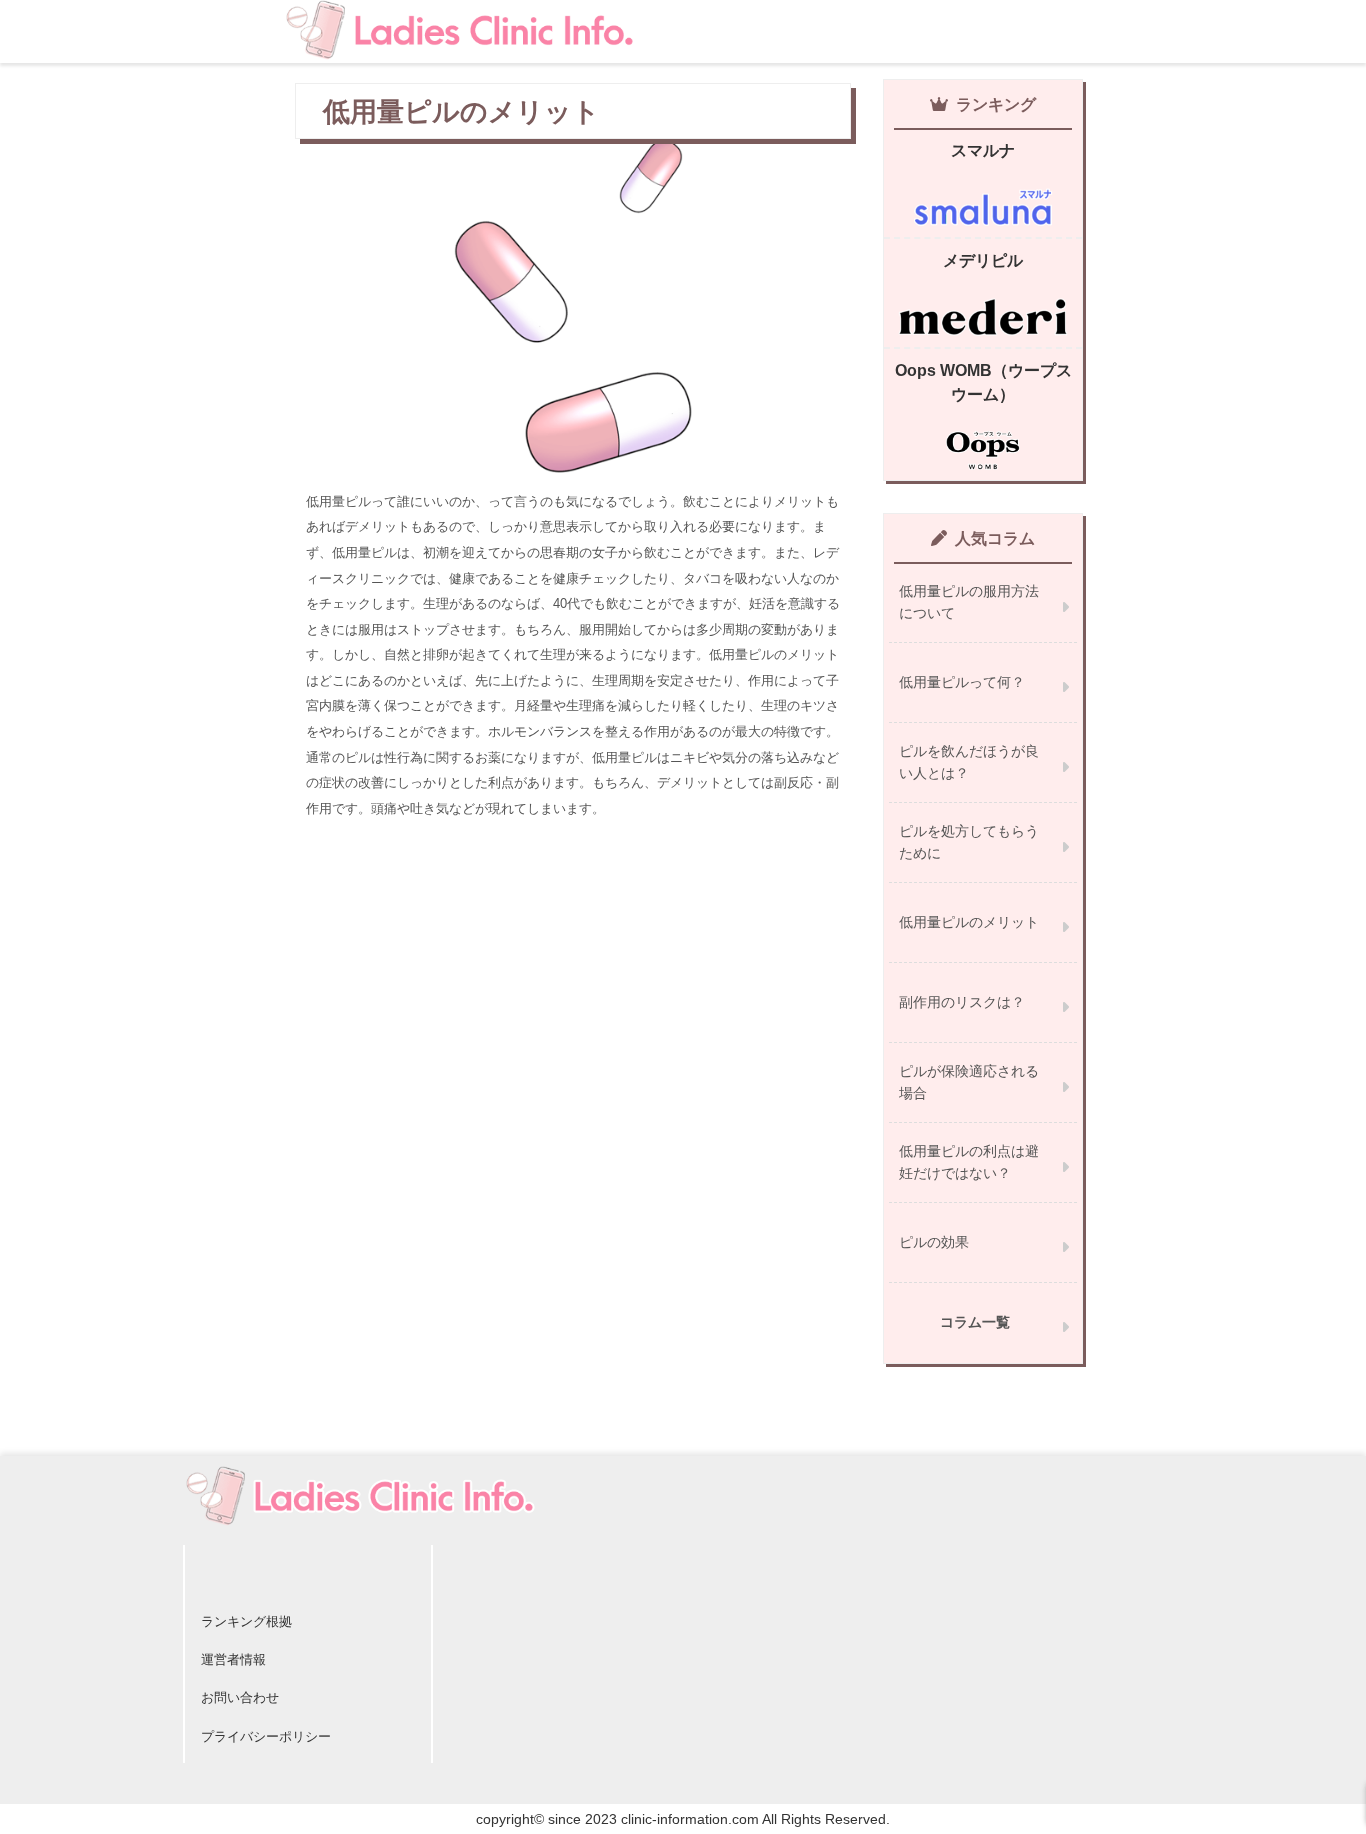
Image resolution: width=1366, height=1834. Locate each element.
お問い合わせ (240, 1697)
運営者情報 (233, 1659)
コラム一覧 (975, 1322)
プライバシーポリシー (266, 1736)
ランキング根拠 (246, 1621)
